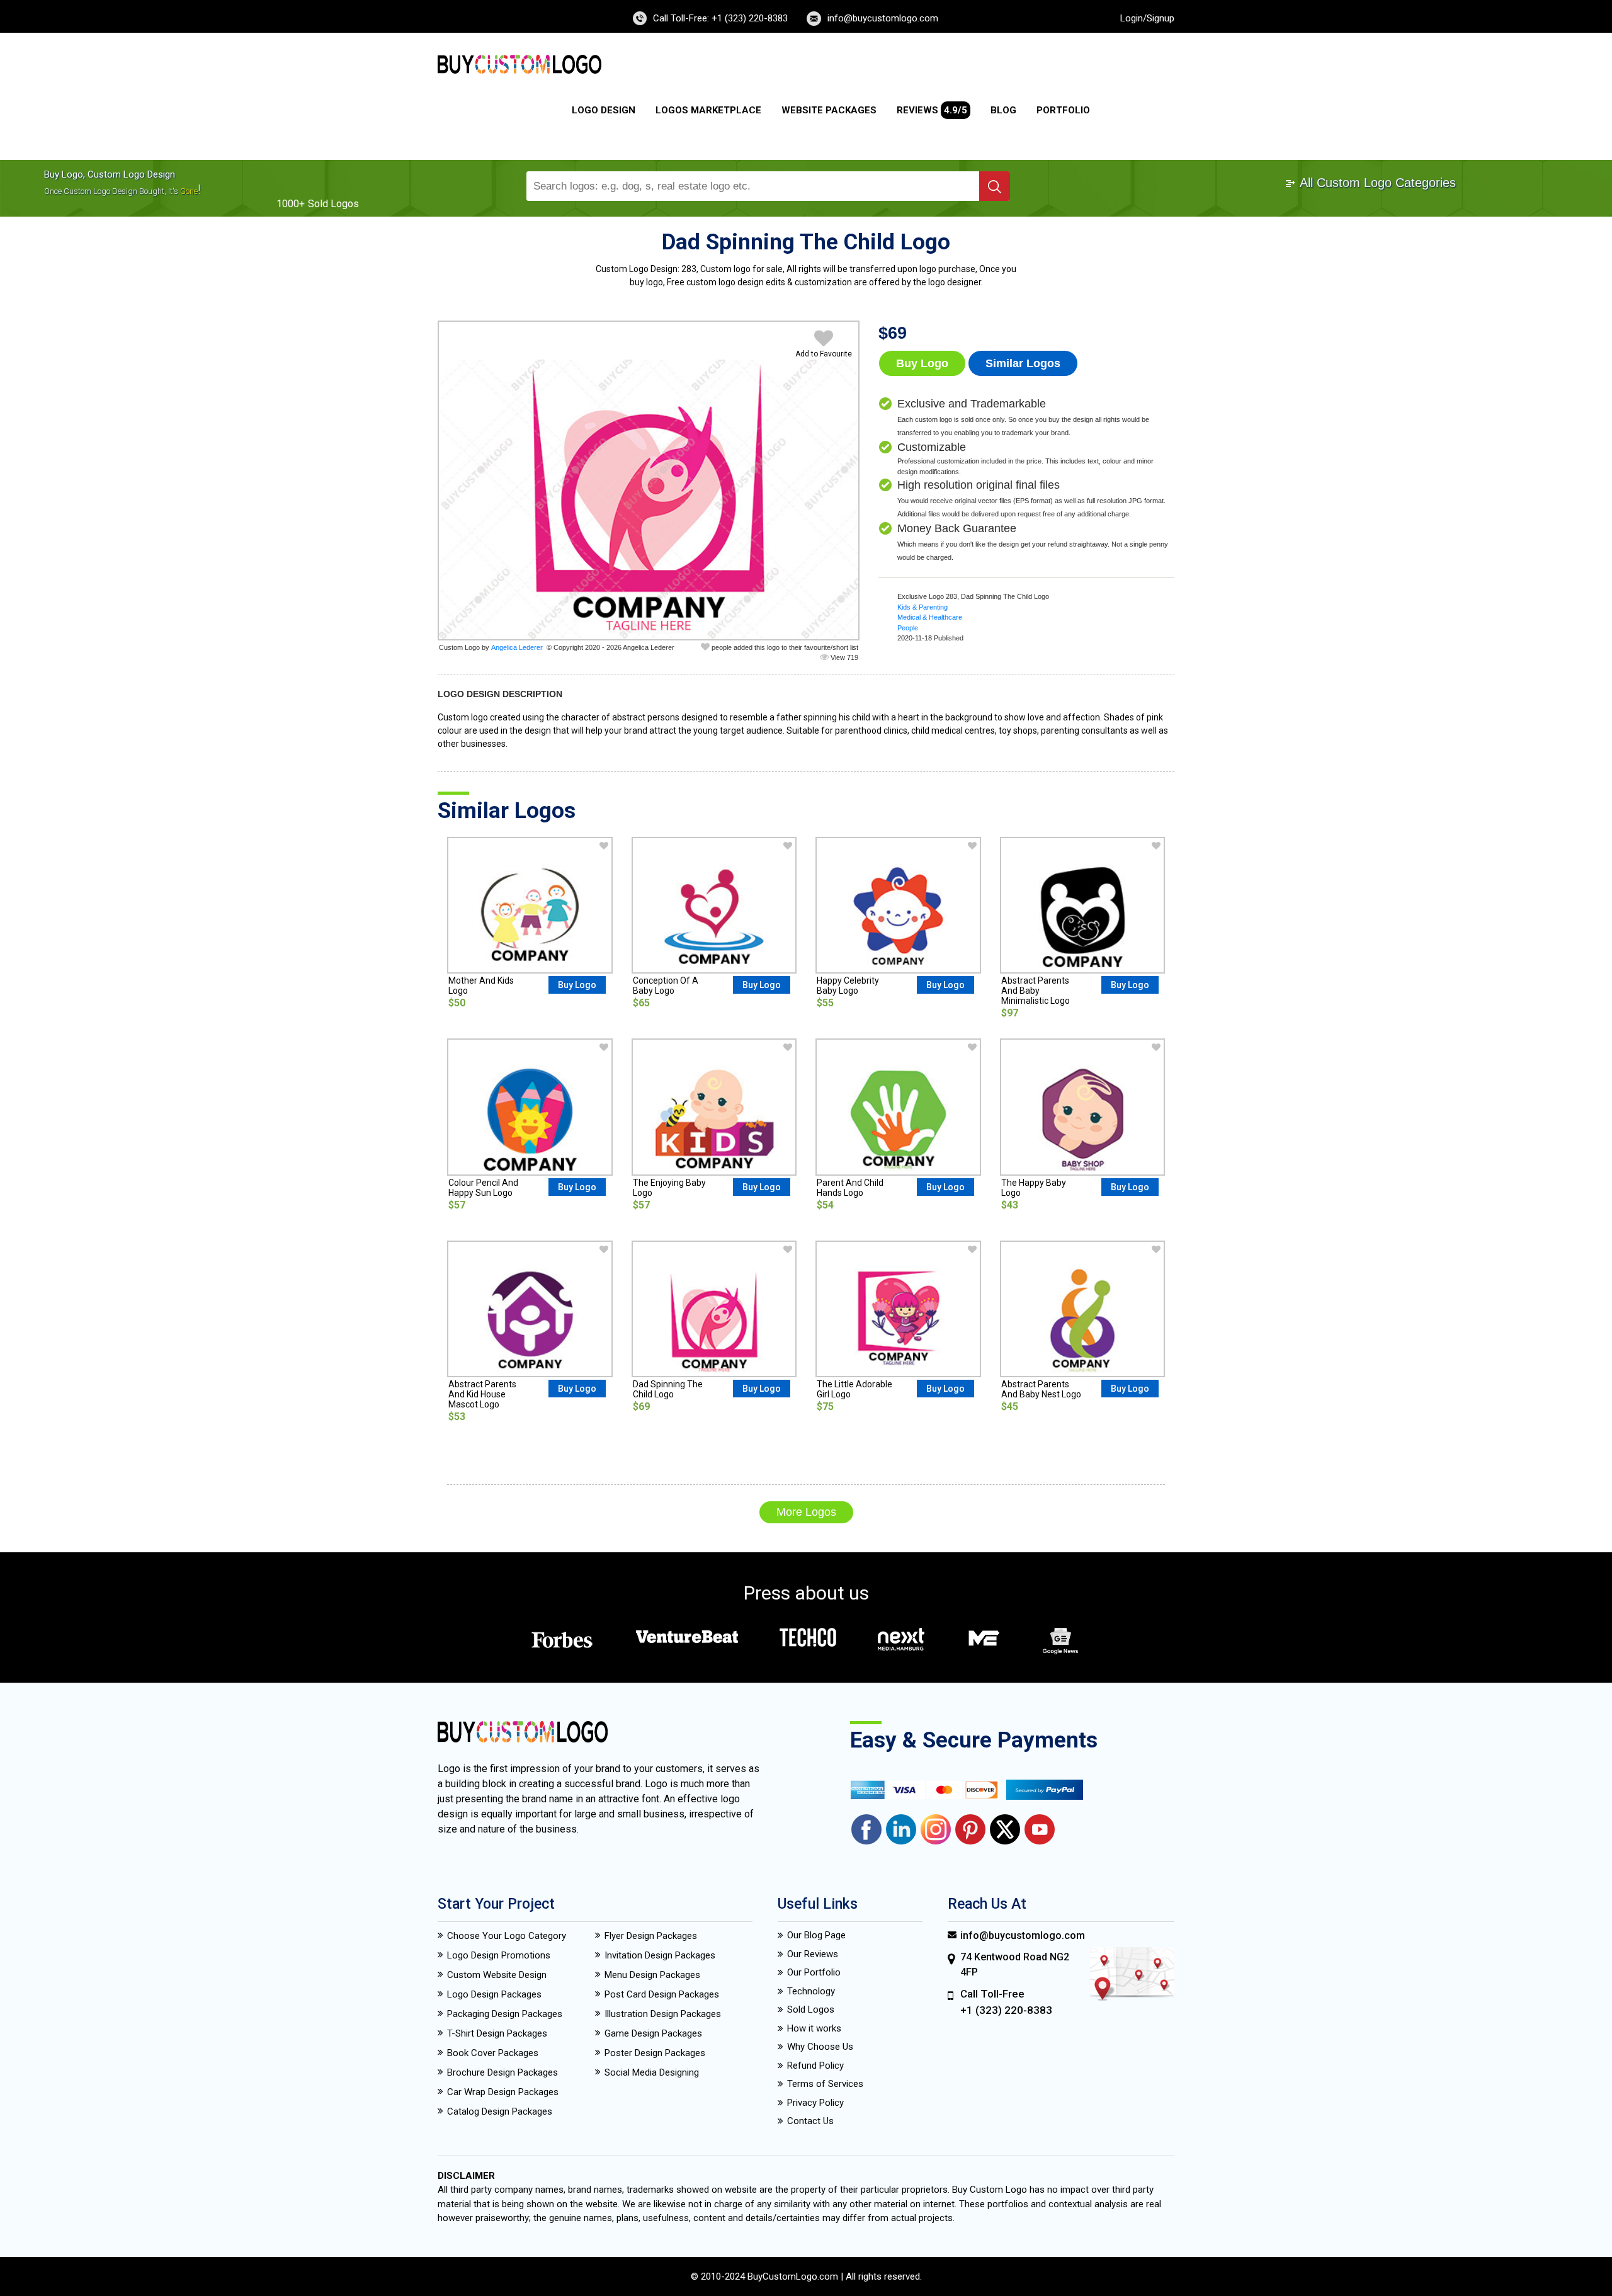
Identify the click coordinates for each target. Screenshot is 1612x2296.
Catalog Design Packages (500, 2111)
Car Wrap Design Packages (503, 2092)
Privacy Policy (815, 2103)
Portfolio (1063, 110)
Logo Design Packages (494, 1994)
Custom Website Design (497, 1975)
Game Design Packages (653, 2033)
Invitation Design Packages (660, 1955)
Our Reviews (813, 1954)
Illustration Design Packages (663, 2014)
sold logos (333, 204)
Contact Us (810, 2121)
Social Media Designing (652, 2072)
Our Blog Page (816, 1935)
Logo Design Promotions (499, 1955)
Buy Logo (922, 363)
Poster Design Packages (655, 2053)
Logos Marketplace (708, 110)
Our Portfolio (814, 1972)
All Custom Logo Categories (1376, 183)
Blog (1003, 110)
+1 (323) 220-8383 (1006, 2010)
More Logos (806, 1512)
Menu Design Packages (652, 1975)
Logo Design (604, 110)
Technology (811, 1991)
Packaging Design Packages (505, 2014)
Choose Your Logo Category (507, 1936)
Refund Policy (815, 2066)
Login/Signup (1147, 18)
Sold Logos (811, 2009)
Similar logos (1023, 363)
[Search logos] (995, 186)
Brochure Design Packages (502, 2072)
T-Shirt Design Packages (497, 2033)
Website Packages (829, 110)
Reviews (932, 110)
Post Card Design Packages (662, 1994)
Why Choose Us (820, 2047)
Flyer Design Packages (651, 1936)
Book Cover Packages (493, 2053)
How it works (814, 2028)
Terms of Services (825, 2084)
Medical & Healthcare (930, 617)
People (908, 628)
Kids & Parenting (922, 607)
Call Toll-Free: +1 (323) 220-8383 (720, 18)
